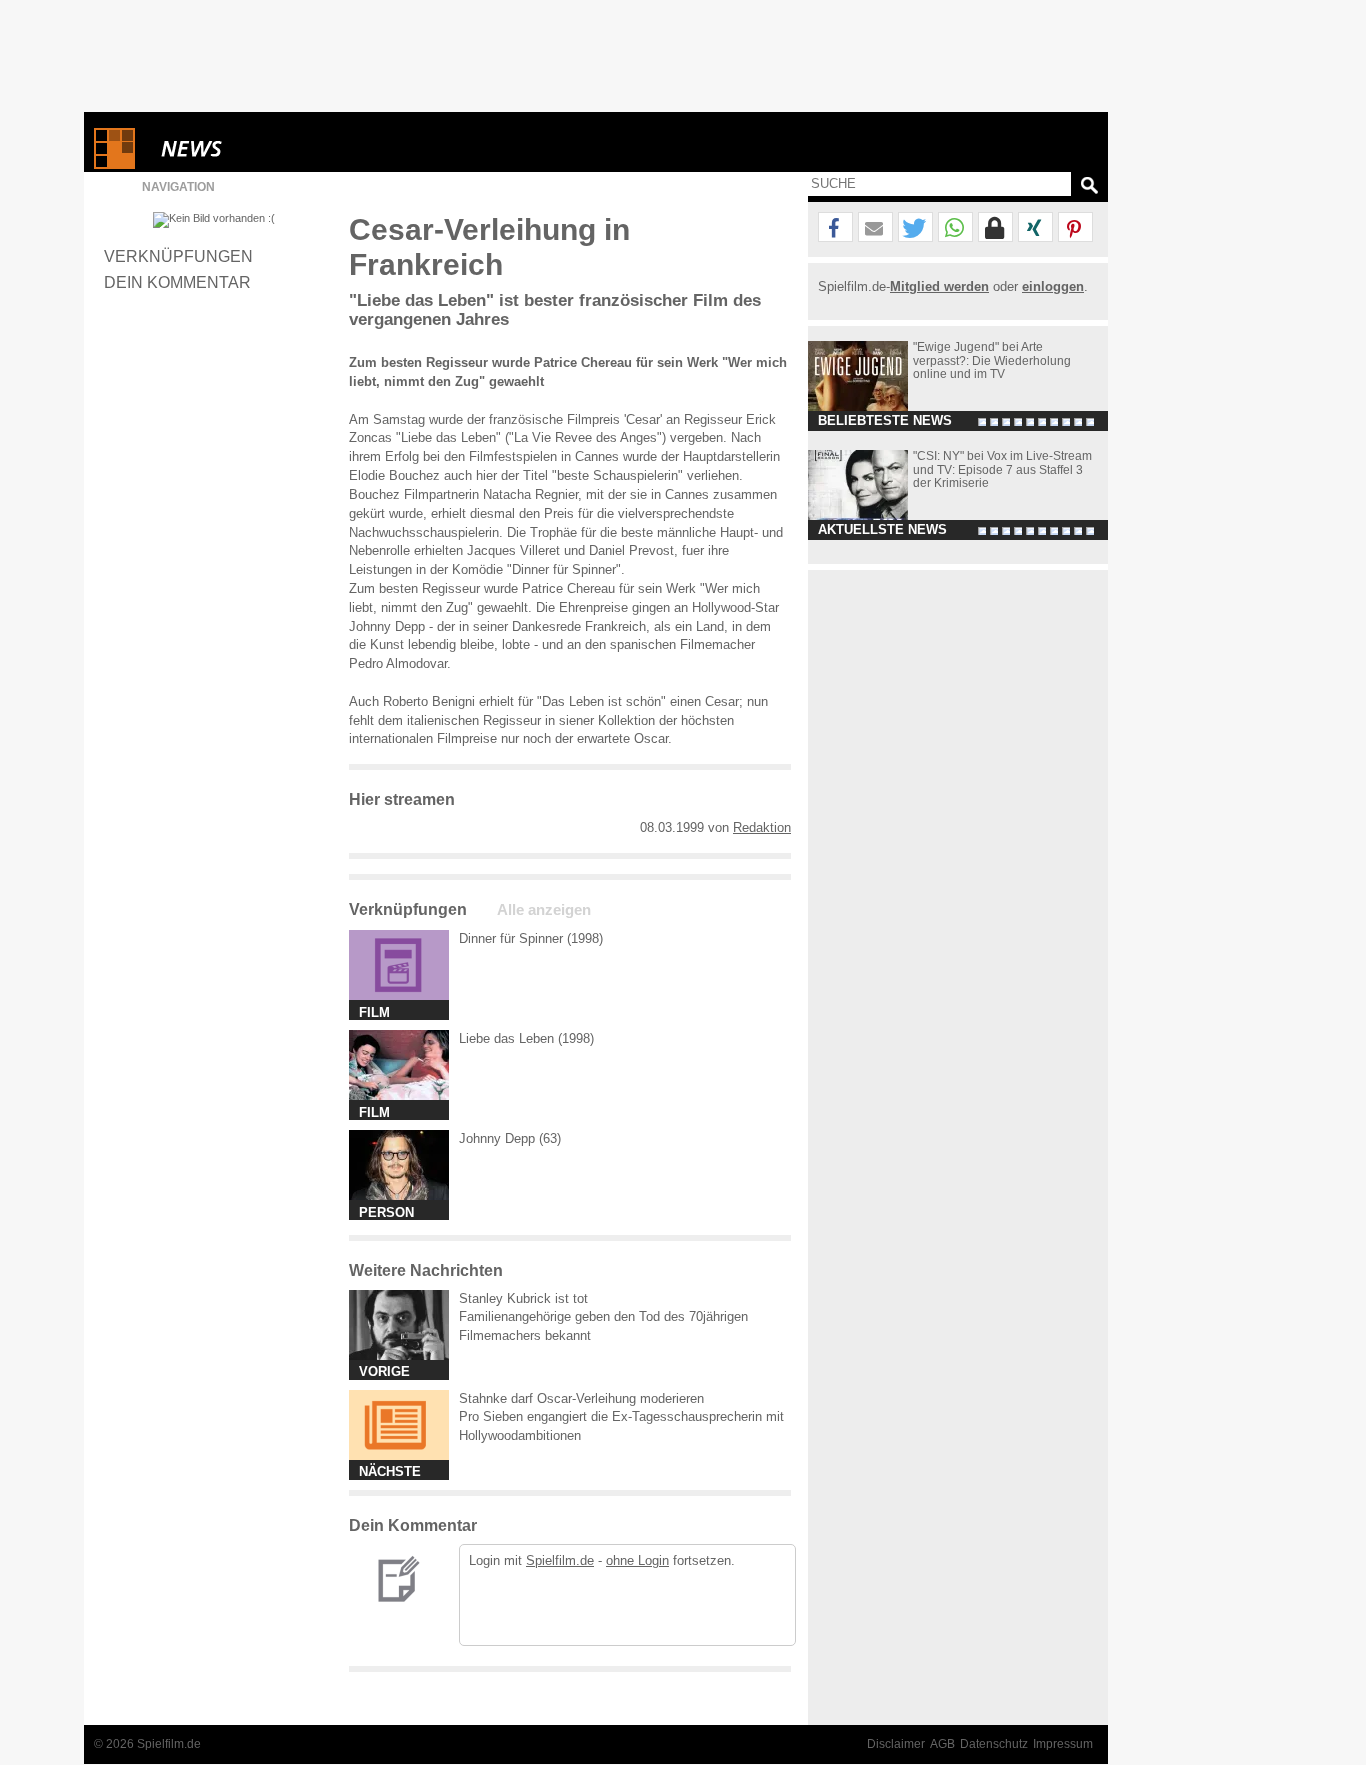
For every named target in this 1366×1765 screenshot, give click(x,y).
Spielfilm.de (560, 1560)
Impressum (1063, 1744)
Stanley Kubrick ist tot (523, 1298)
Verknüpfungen (178, 256)
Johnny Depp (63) (510, 1138)
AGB (942, 1744)
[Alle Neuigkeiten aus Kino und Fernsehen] (264, 148)
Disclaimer (896, 1744)
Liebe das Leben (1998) (526, 1038)
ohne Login (637, 1560)
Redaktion (762, 827)
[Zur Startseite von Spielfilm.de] (114, 164)
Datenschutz (994, 1744)
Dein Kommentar (177, 282)
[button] (835, 228)
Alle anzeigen (544, 910)
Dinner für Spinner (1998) (531, 938)
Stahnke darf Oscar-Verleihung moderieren (581, 1398)
